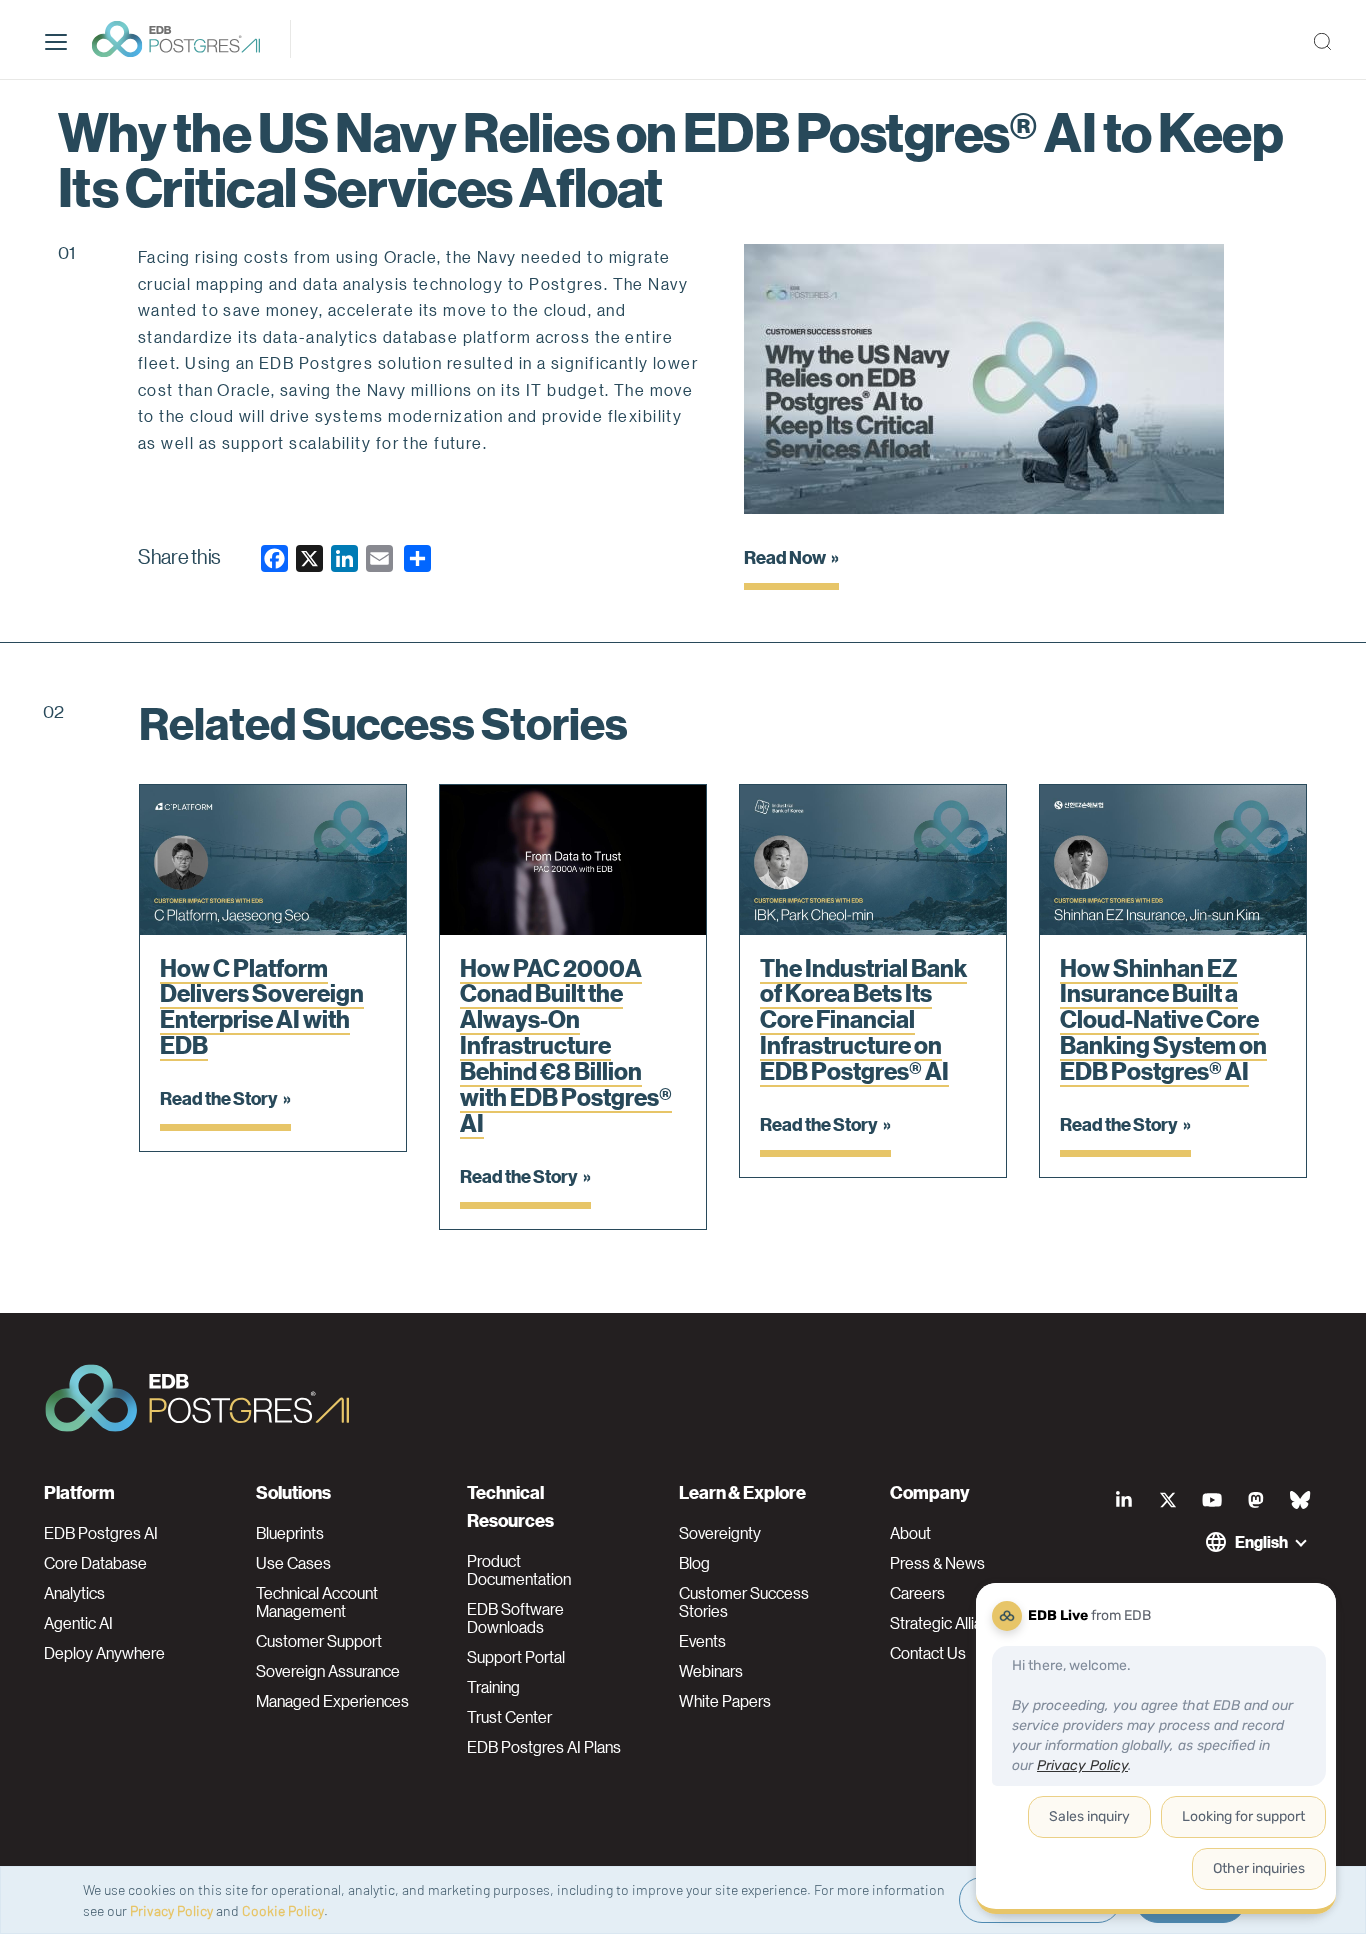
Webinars (711, 1671)
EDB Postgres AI (101, 1533)
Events (702, 1641)
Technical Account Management (317, 1602)
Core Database (95, 1563)
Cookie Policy (283, 1910)
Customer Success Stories (744, 1602)
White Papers (725, 1701)
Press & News (937, 1563)
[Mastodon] (1256, 1500)
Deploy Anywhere (104, 1653)
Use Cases (293, 1563)
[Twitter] (1168, 1500)
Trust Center (509, 1717)
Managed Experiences (332, 1701)
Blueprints (290, 1533)
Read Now (785, 556)
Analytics (74, 1593)
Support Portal (516, 1657)
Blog (694, 1563)
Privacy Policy (171, 1910)
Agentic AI (78, 1623)
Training (493, 1687)
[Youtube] (1212, 1500)
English (1261, 1541)
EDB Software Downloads (515, 1618)
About (910, 1533)
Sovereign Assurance (328, 1671)
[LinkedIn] (1124, 1500)
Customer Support (319, 1641)
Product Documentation (519, 1570)
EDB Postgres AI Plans (544, 1747)
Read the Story (219, 1097)
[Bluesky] (1300, 1500)
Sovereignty (720, 1533)
